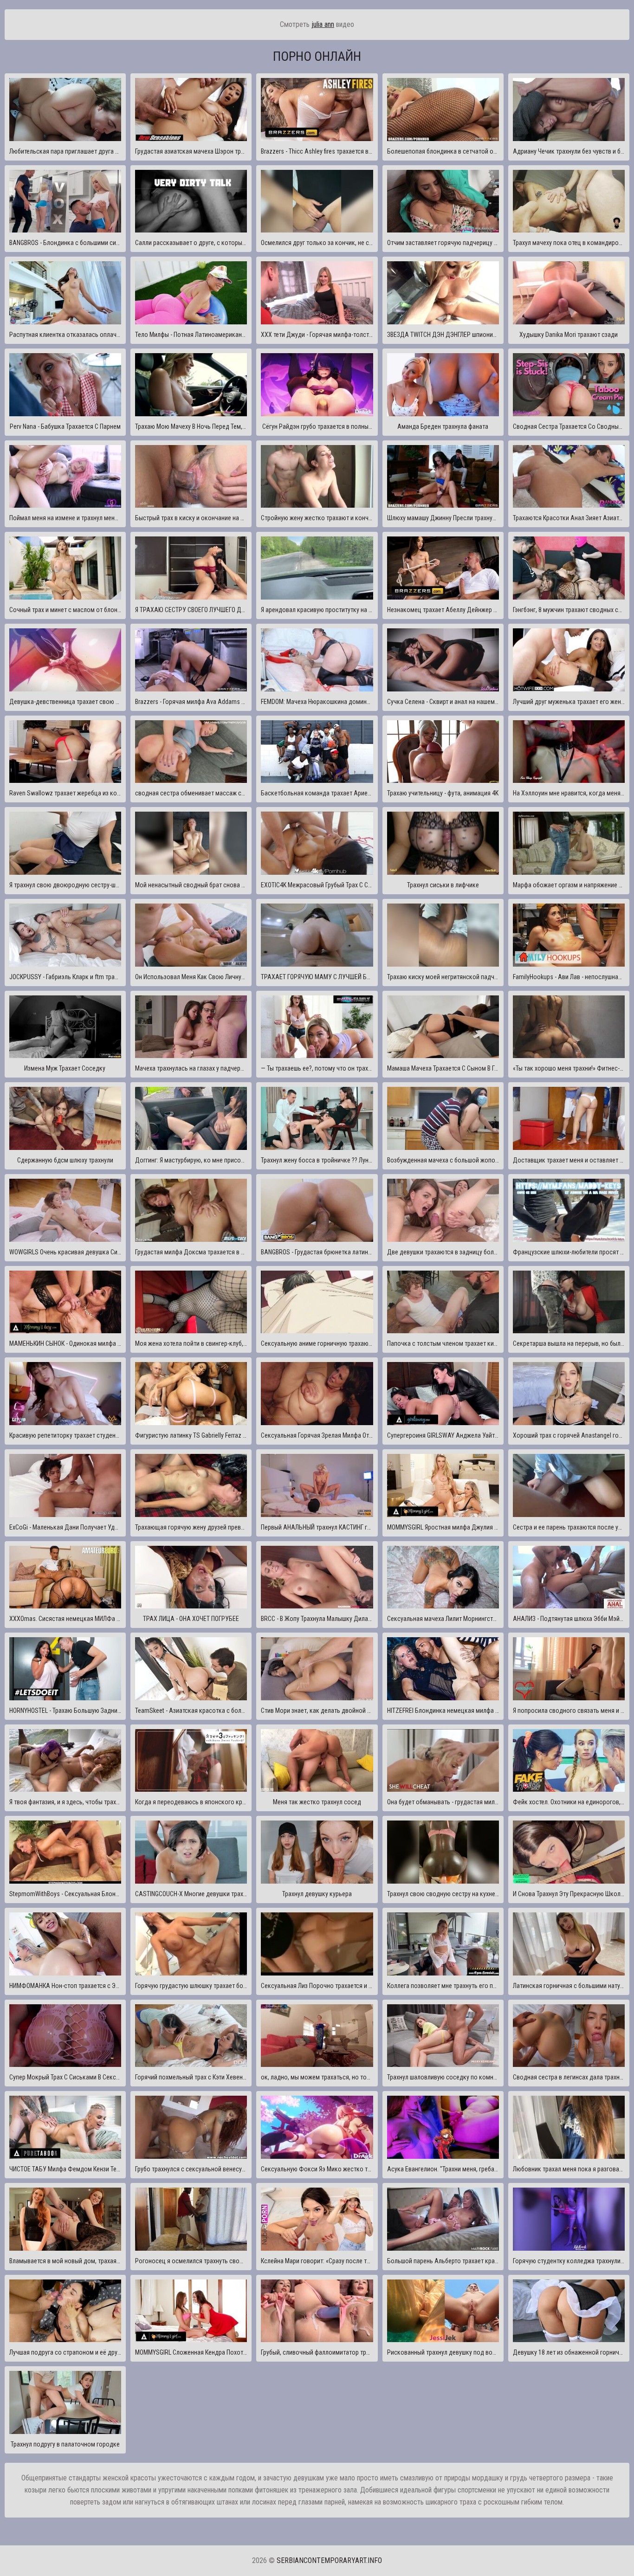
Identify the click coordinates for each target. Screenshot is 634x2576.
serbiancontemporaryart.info (329, 2560)
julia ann (323, 24)
